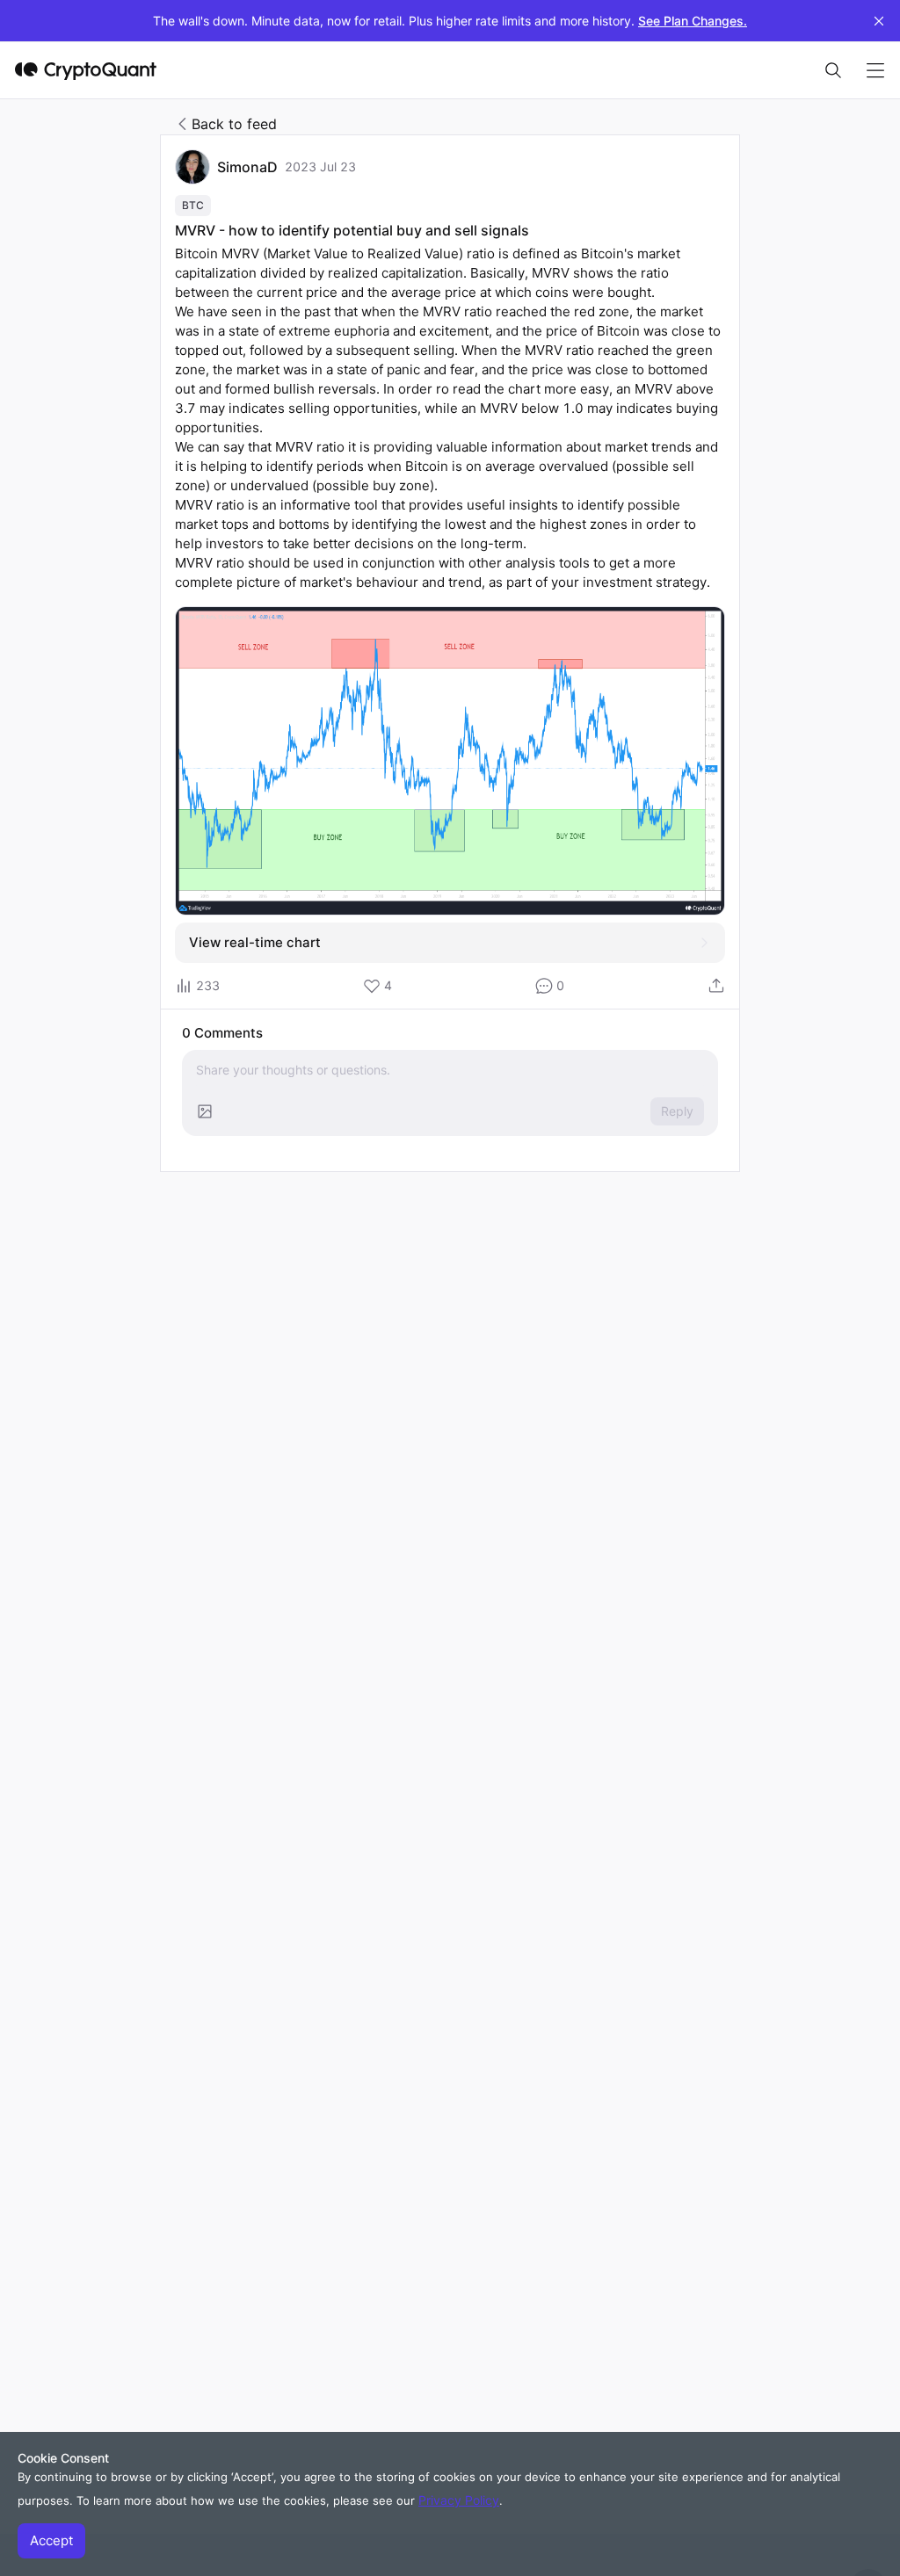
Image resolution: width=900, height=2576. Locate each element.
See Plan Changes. (693, 21)
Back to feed (234, 124)
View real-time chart (255, 942)
